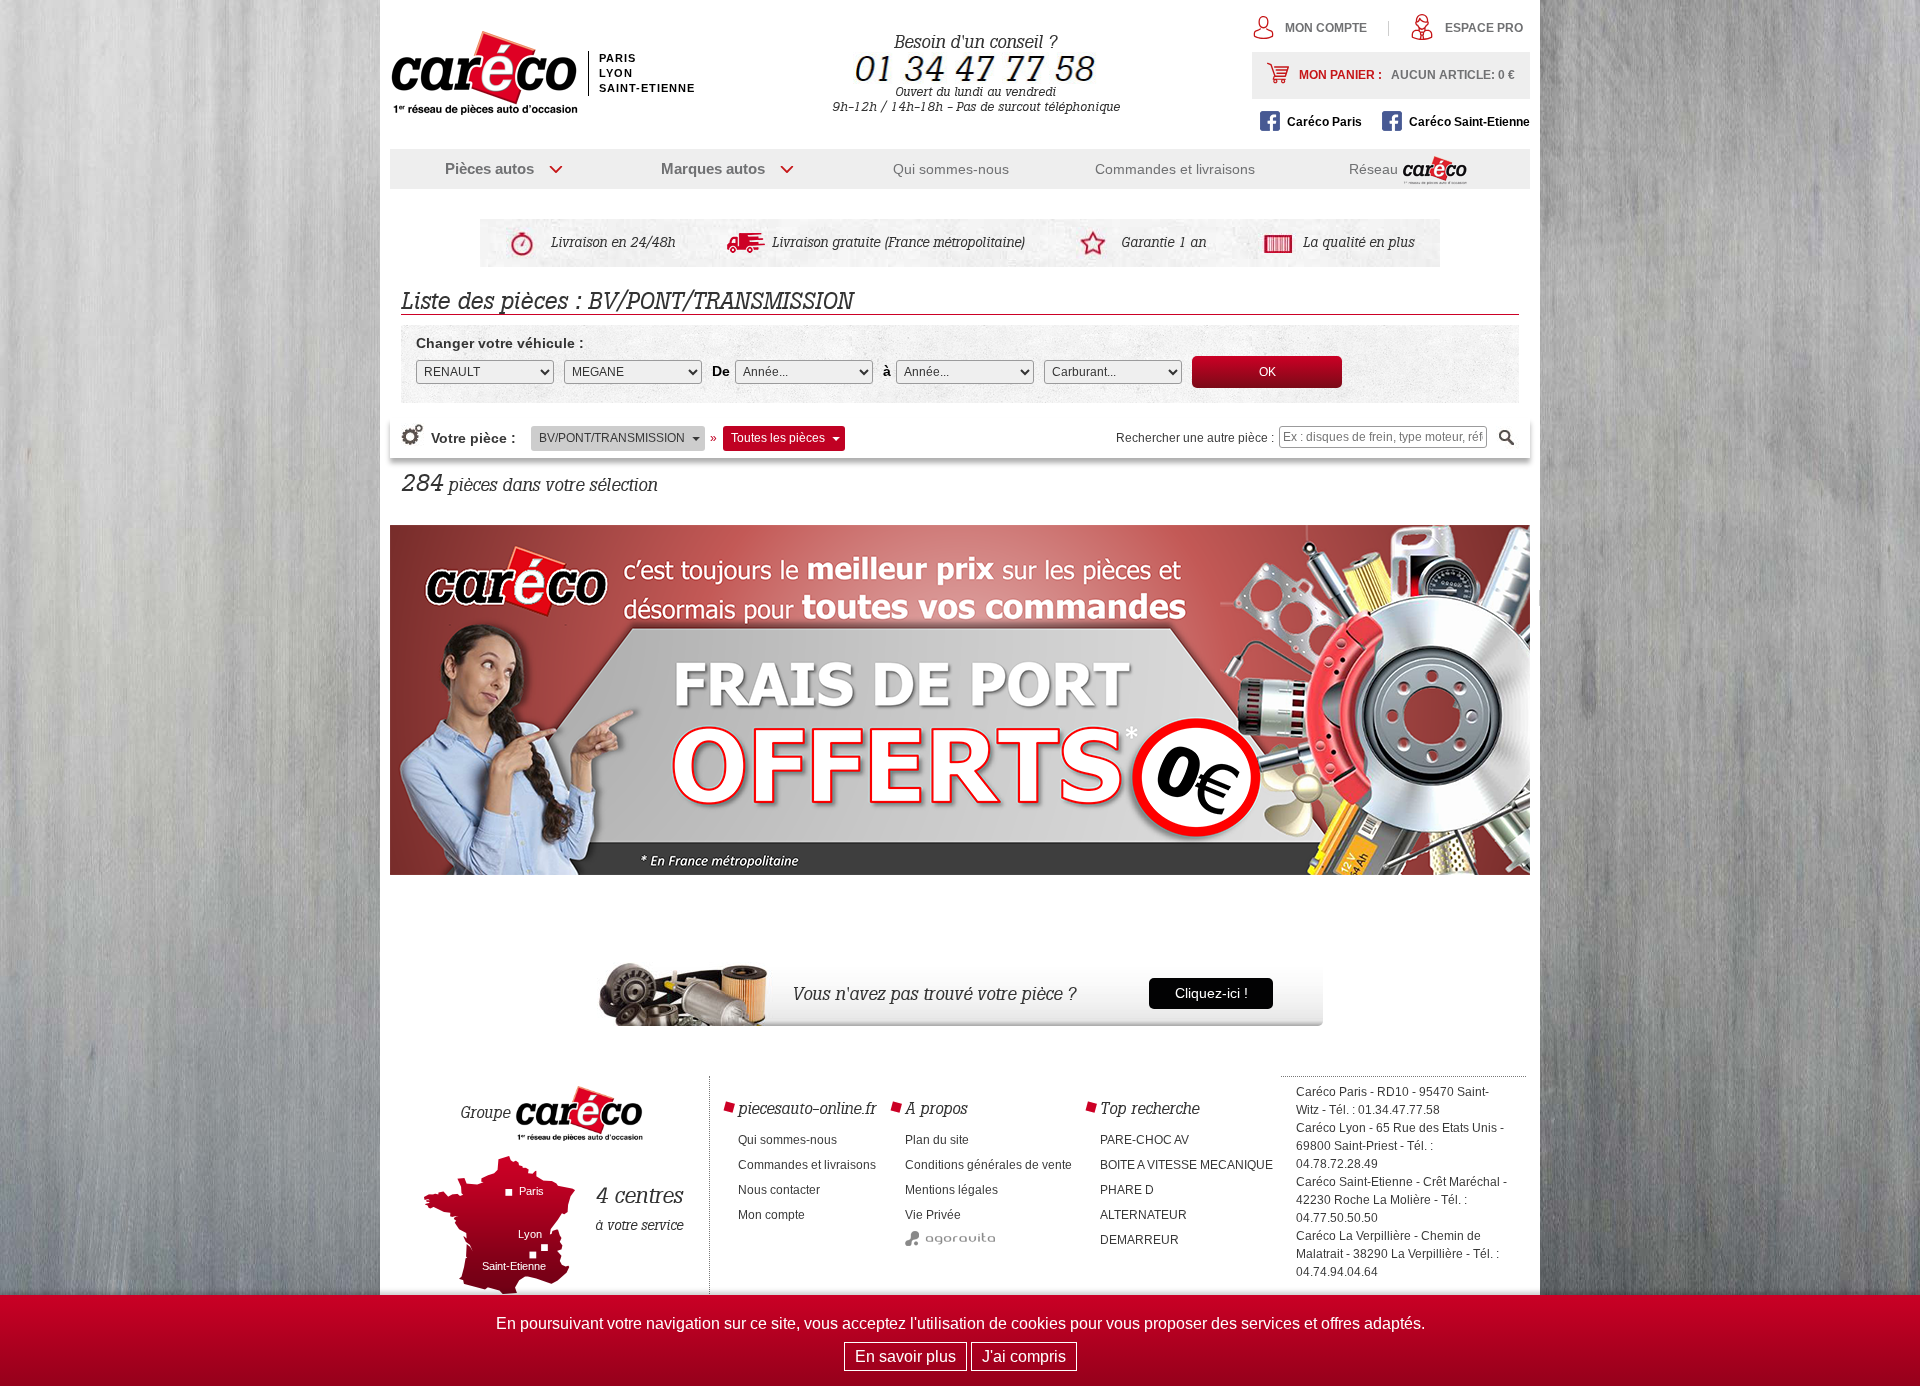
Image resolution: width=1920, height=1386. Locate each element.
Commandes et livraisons (1175, 169)
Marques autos (713, 168)
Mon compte (1326, 28)
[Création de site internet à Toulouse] (950, 1242)
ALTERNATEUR (1143, 1215)
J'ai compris (1024, 1356)
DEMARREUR (1139, 1240)
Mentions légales (951, 1190)
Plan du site (937, 1140)
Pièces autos (489, 168)
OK (1267, 372)
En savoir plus (905, 1356)
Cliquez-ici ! (1211, 993)
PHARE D (1127, 1190)
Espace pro (1484, 28)
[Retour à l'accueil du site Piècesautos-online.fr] (484, 73)
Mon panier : (1407, 75)
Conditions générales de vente (988, 1165)
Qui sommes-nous (951, 169)
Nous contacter (779, 1190)
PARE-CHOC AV (1144, 1140)
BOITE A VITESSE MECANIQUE (1186, 1165)
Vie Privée (933, 1215)
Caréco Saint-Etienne (1469, 122)
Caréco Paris (1324, 122)
